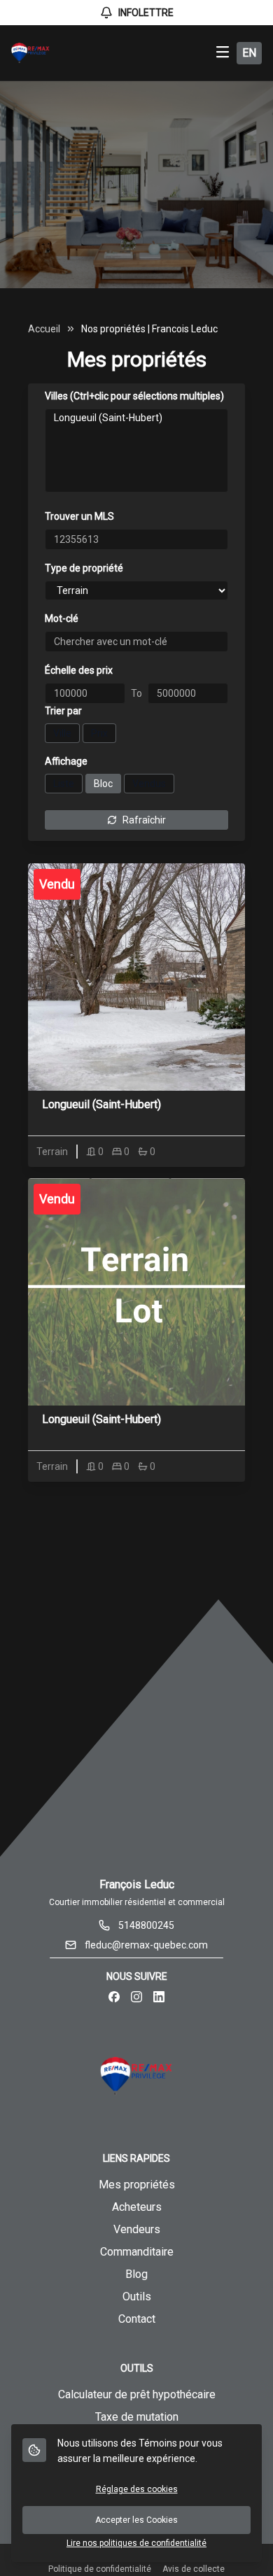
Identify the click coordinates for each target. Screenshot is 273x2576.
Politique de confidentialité (100, 2569)
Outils (137, 2297)
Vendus (149, 784)
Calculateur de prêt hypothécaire (137, 2394)
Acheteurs (137, 2207)
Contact (137, 2319)
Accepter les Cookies (136, 2520)
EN (249, 53)
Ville (62, 733)
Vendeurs (137, 2229)
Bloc (103, 784)
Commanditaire (137, 2252)
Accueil (44, 329)
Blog (136, 2274)
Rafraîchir (144, 820)
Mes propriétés (137, 2185)
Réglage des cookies (137, 2489)
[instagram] (136, 1997)
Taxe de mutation (137, 2417)
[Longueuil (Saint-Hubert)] (136, 418)
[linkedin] (159, 1997)
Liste (64, 784)
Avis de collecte (194, 2569)
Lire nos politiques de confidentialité (136, 2543)
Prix (99, 733)
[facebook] (114, 1997)
